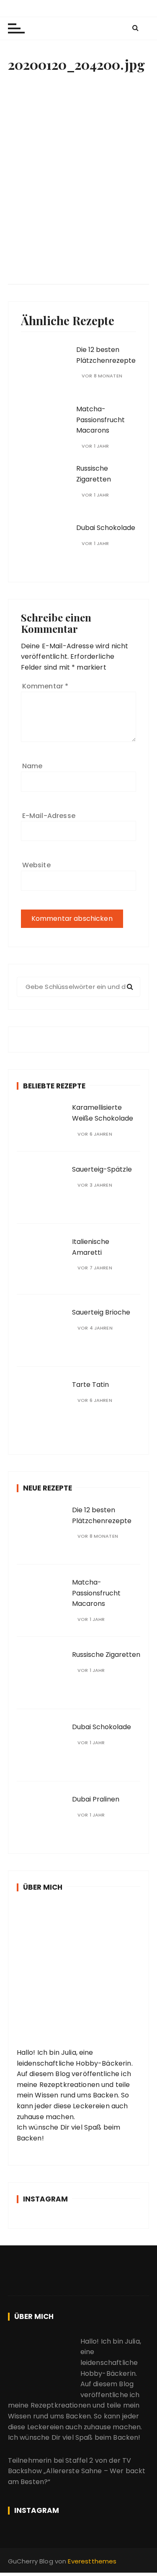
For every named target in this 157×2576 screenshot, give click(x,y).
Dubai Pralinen (96, 1799)
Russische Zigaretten (106, 1655)
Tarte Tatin (90, 1385)
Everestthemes (92, 2561)
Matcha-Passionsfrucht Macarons (100, 420)
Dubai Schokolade (106, 528)
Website (36, 865)
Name (32, 766)
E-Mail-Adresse (49, 816)
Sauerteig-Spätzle (102, 1169)
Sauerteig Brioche (101, 1312)
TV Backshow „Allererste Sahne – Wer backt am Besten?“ (77, 2471)
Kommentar (45, 686)
